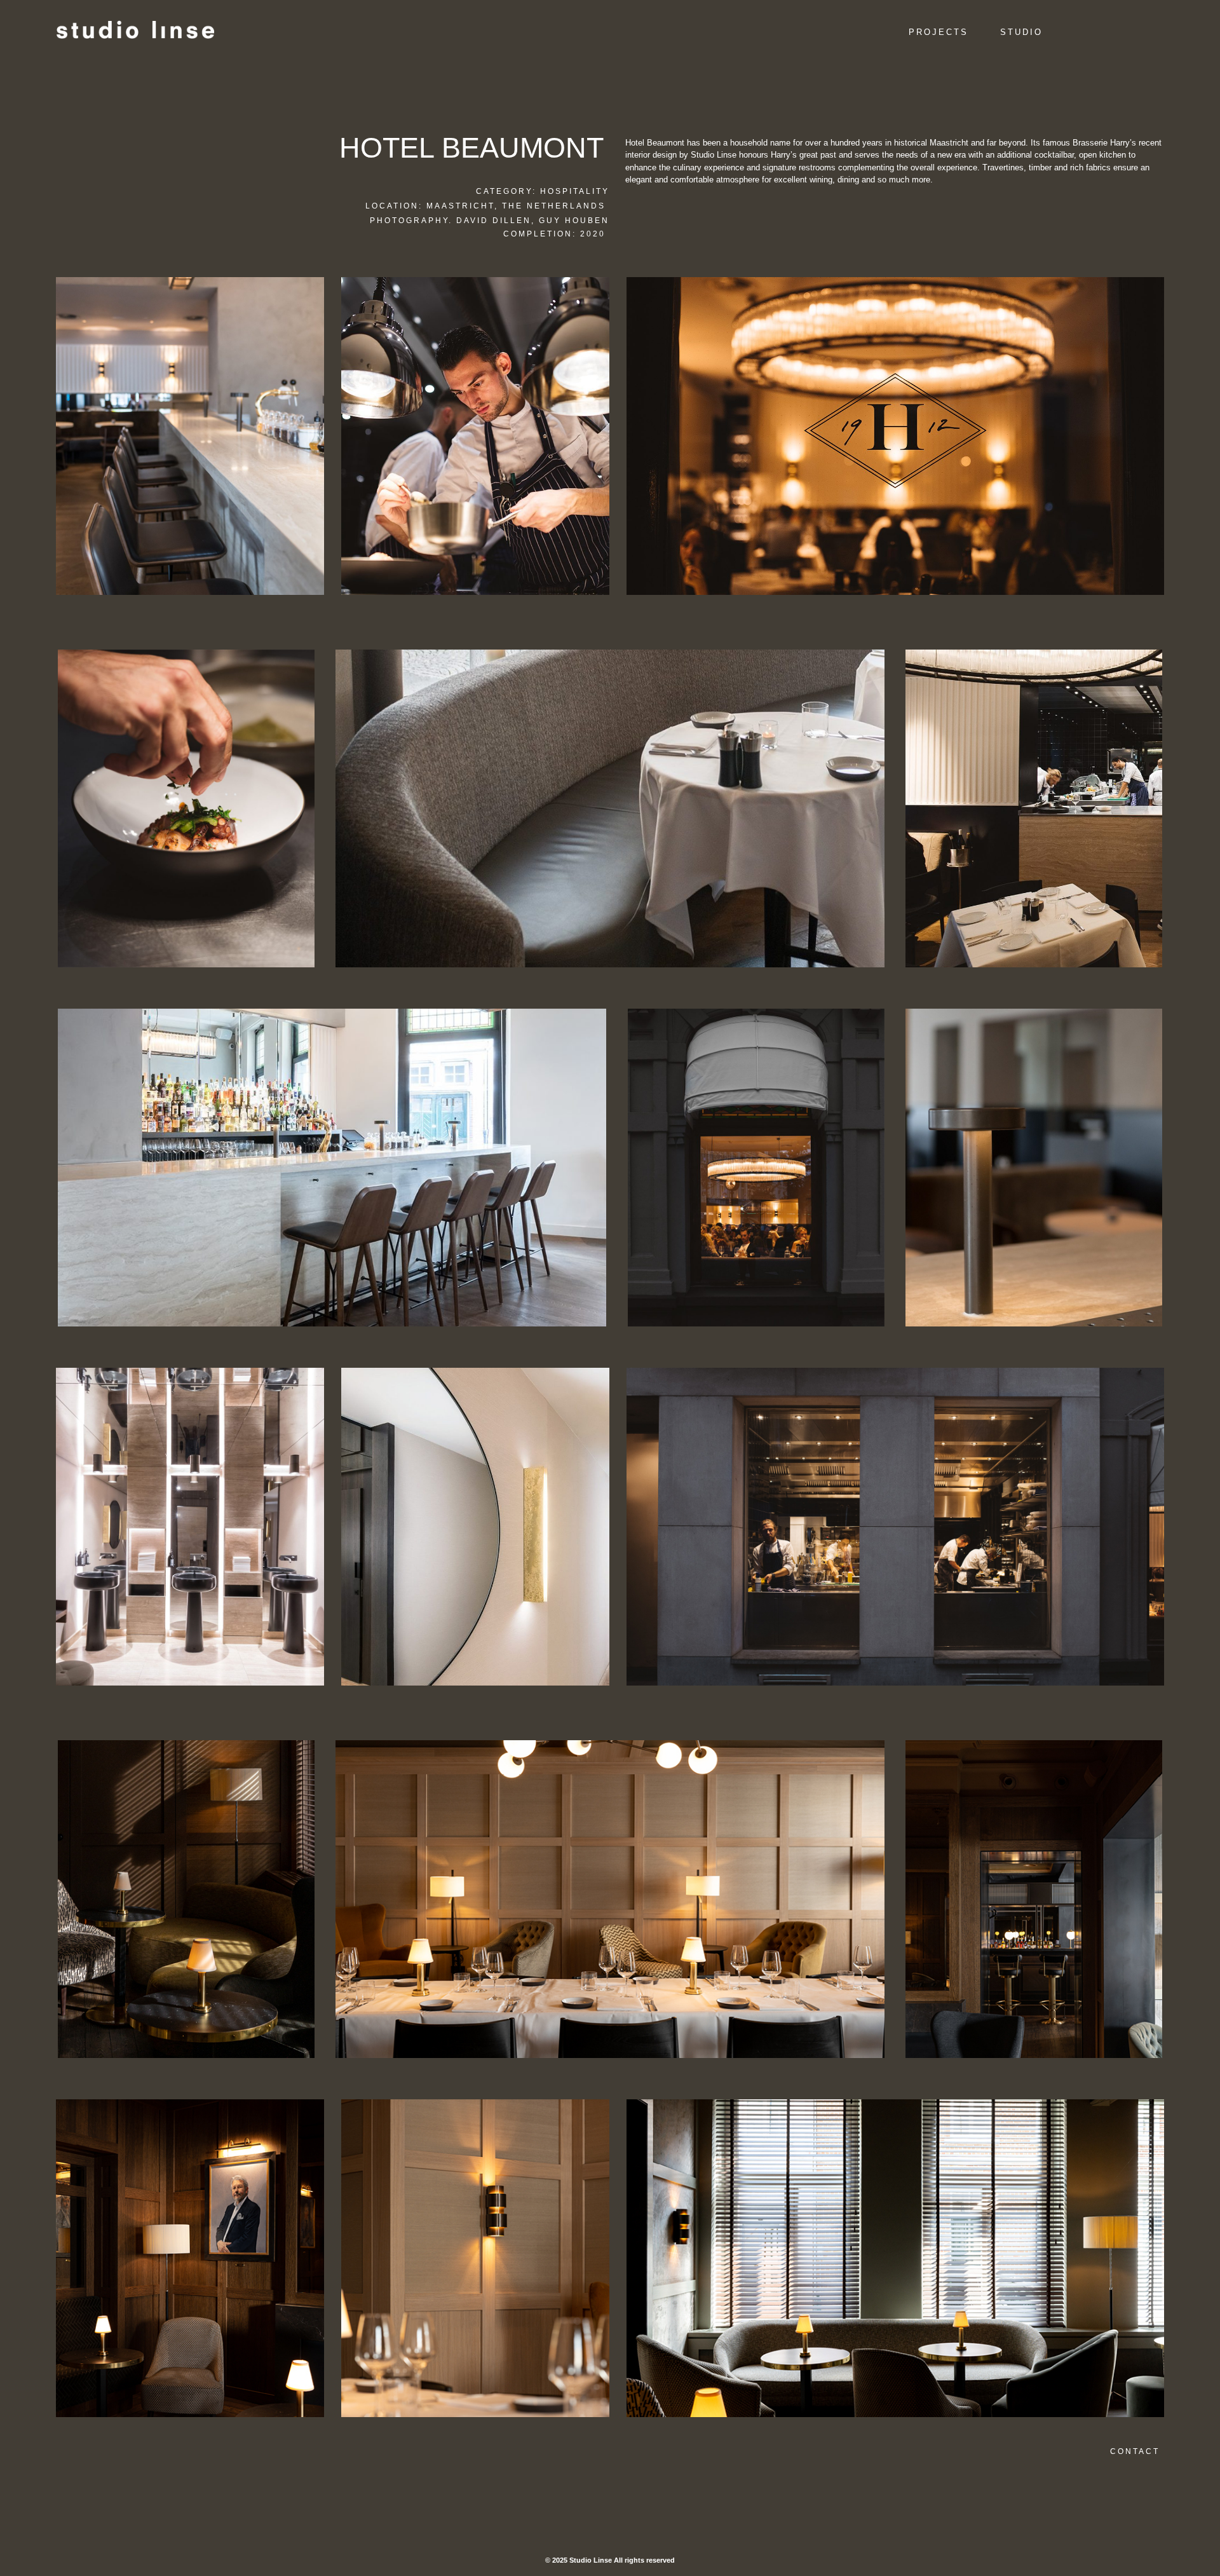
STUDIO (1021, 32)
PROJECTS (939, 32)
